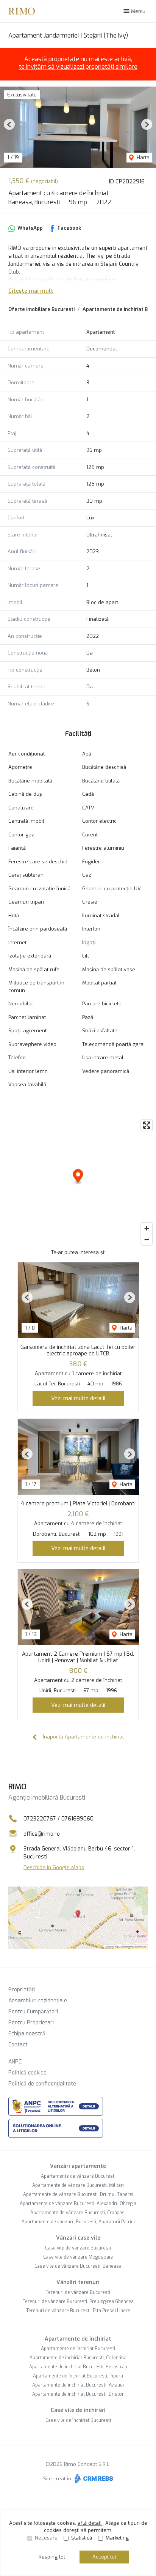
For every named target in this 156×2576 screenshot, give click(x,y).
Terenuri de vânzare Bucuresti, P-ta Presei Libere (78, 2311)
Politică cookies (27, 2073)
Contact (18, 2045)
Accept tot (104, 2557)
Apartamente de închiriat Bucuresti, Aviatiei (78, 2385)
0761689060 (77, 1819)
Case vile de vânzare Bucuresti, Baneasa (78, 2266)
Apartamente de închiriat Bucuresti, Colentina (78, 2358)
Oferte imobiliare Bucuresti (41, 309)
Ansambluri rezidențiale (38, 2001)
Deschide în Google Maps (54, 1867)
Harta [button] (142, 157)
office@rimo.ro (42, 1834)
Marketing (117, 2538)
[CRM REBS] (93, 2479)
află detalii (90, 2523)
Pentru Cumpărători (33, 2012)
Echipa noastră (27, 2034)
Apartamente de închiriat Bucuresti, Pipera (78, 2376)
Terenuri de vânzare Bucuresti (78, 2292)
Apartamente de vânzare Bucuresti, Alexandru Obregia (78, 2204)
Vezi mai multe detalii (78, 1398)
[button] (9, 124)
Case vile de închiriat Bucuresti (78, 2420)
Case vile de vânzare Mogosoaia (78, 2257)
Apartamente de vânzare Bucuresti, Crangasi (78, 2213)
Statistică (82, 2538)
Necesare (46, 2538)
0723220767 (40, 1819)
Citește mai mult (31, 291)
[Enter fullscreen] (147, 1125)
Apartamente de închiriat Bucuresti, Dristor (78, 2394)
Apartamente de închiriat (78, 2339)
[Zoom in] (147, 1228)
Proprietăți (22, 1990)
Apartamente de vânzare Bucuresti (78, 2176)
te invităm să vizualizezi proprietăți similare (78, 67)
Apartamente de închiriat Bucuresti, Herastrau (78, 2367)
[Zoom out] (147, 1239)
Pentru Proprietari (31, 2023)
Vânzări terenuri (78, 2282)
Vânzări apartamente (78, 2166)
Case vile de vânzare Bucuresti (78, 2248)
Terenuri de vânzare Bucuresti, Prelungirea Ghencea (78, 2302)
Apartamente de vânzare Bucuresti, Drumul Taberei (78, 2194)
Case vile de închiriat (78, 2410)
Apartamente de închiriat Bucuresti (78, 2349)
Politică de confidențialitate (42, 2084)
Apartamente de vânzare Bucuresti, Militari (78, 2185)
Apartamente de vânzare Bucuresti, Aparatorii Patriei (78, 2222)
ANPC (15, 2062)
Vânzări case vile (78, 2238)
